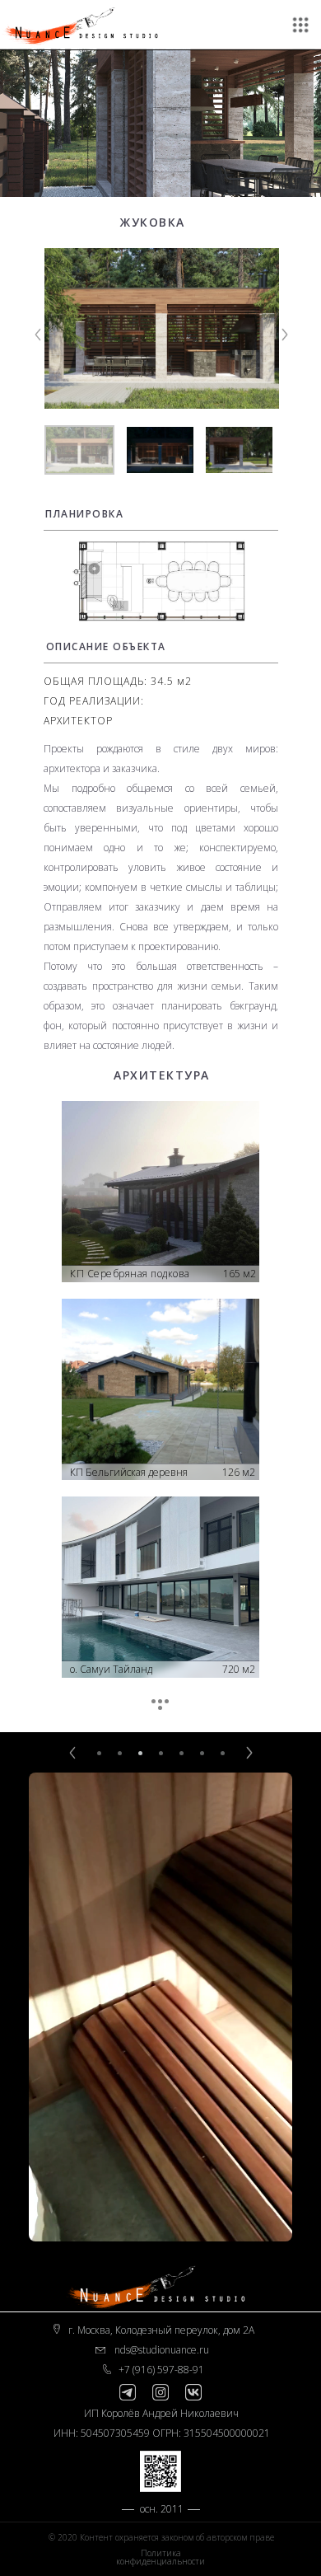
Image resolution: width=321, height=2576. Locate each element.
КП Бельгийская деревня (129, 1472)
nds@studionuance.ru (162, 2350)
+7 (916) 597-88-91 (161, 2370)
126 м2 (239, 1472)
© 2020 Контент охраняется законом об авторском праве (161, 2537)
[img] (160, 581)
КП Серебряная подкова (130, 1274)
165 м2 (240, 1274)
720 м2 (239, 1669)
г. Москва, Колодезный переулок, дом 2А (161, 2330)
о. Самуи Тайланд (111, 1669)
